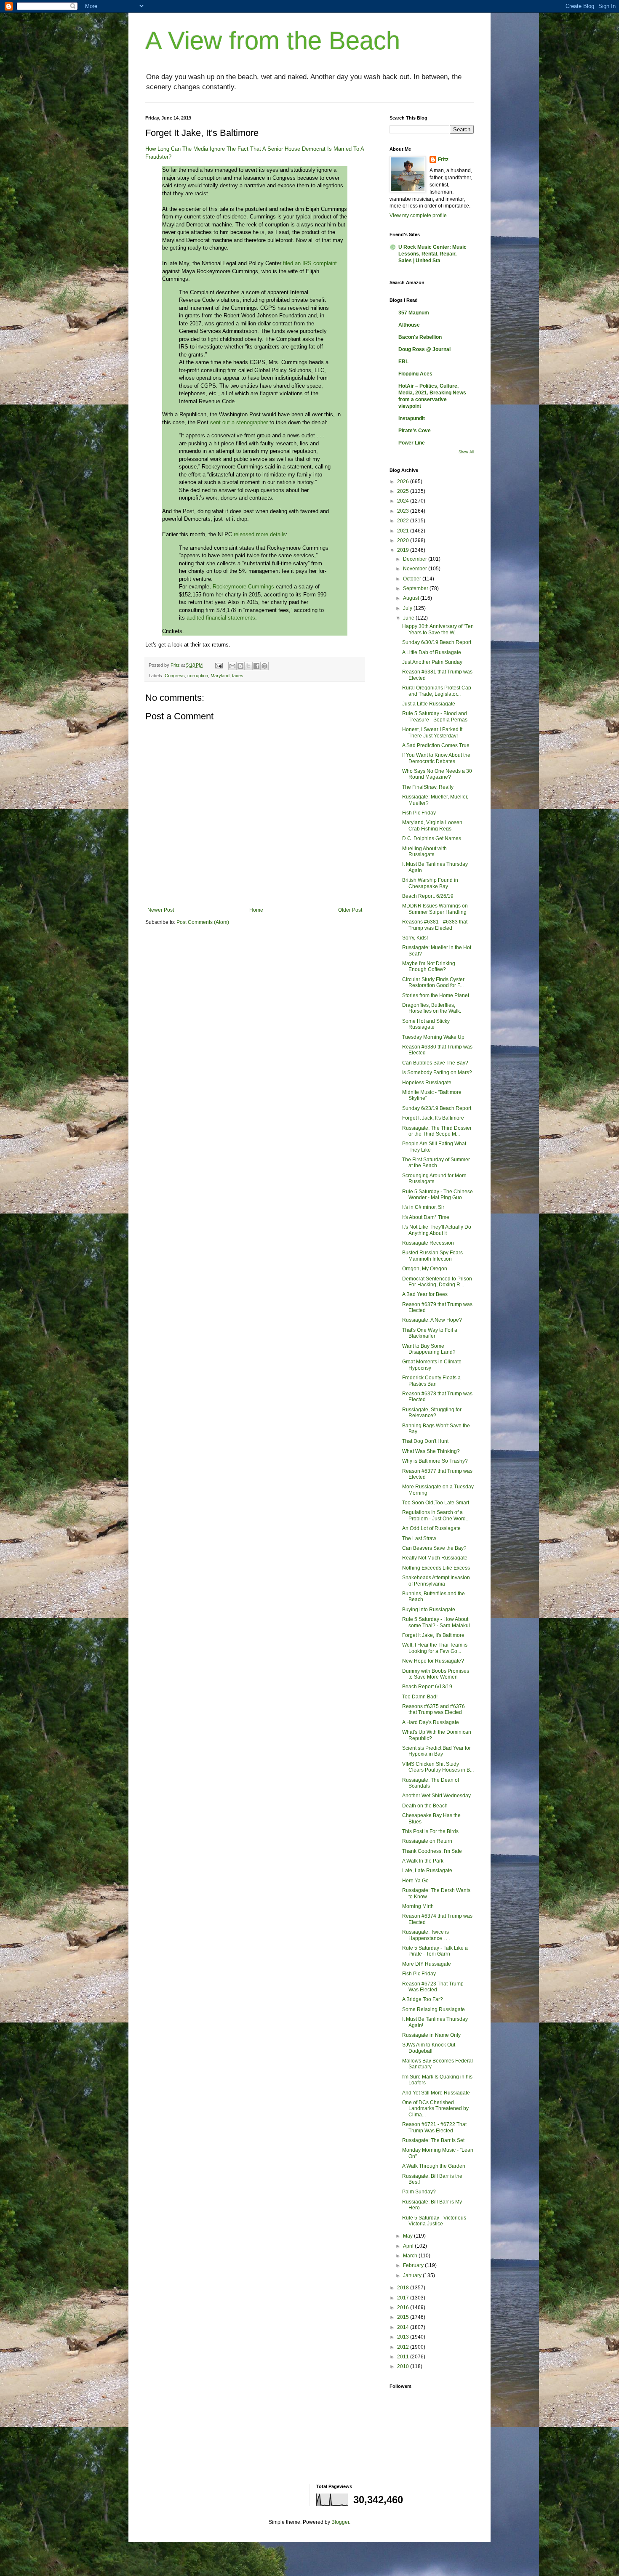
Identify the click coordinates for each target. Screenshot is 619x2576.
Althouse (409, 325)
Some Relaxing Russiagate (434, 2009)
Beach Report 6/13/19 (427, 1687)
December (416, 559)
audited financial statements (221, 618)
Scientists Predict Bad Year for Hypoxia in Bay (436, 1751)
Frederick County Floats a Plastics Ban (431, 1381)
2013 (404, 2337)
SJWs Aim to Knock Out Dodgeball (429, 2048)
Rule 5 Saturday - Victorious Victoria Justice (434, 2221)
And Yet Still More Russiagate (436, 2093)
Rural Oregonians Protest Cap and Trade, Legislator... (437, 691)
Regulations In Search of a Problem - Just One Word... (436, 1515)
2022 (404, 521)
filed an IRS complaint (310, 263)
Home (256, 910)
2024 (404, 501)
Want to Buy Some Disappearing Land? (429, 1349)
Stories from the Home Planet (436, 995)
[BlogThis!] (240, 666)
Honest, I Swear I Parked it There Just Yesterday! (432, 732)
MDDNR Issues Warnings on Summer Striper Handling (435, 909)
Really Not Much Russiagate (435, 1558)
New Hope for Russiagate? (433, 1661)
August (412, 598)
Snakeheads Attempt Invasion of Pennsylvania (436, 1581)
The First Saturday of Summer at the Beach (436, 1163)
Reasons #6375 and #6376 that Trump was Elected (434, 1709)
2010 (404, 2366)
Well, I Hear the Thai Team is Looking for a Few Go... (435, 1648)
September (416, 588)
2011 (404, 2357)
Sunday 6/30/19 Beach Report (437, 642)
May (408, 2236)
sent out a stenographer (239, 422)
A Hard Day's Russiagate (431, 1722)
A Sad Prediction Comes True (436, 745)
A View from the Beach (273, 41)
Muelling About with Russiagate (424, 852)
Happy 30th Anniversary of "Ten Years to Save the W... (438, 629)
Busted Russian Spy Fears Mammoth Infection (432, 1256)
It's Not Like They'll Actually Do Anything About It (437, 1230)
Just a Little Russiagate (429, 704)
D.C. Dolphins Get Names (432, 838)
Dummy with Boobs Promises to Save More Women (436, 1674)
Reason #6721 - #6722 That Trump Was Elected (434, 2127)
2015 (404, 2317)
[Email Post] (219, 665)
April (409, 2246)
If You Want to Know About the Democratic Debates (436, 758)
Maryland (220, 676)
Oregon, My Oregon (425, 1269)
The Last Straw (419, 1538)
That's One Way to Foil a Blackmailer (430, 1333)
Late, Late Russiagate (427, 1871)
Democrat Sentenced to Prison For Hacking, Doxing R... (437, 1282)
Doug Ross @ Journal (424, 349)
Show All (466, 452)
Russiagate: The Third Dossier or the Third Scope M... (437, 1131)
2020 (404, 540)
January (413, 2275)
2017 (404, 2298)
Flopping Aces (415, 374)
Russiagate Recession (428, 1243)
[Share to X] (248, 666)
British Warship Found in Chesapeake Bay (430, 883)
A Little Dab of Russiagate (432, 652)
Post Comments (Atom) (203, 922)
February (414, 2265)
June (409, 618)
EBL (403, 362)
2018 (404, 2288)
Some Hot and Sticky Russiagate (426, 1024)
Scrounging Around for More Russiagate (434, 1179)
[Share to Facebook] (256, 666)
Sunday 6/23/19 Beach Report (437, 1108)
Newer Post (161, 910)
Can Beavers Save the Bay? (434, 1548)
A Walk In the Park (423, 1861)
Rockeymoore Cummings (243, 587)
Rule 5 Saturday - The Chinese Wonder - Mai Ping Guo (438, 1195)
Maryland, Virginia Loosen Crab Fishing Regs (432, 825)
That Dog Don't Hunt (425, 1441)
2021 (404, 531)
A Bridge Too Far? (423, 1999)
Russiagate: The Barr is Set (433, 2140)
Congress (175, 676)
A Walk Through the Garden (434, 2166)
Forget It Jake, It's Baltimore (433, 1635)
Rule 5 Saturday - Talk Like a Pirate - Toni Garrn (435, 1951)
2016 (404, 2307)
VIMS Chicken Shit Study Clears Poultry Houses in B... (438, 1767)
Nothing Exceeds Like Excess (436, 1568)
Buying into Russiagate (429, 1610)
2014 (404, 2327)
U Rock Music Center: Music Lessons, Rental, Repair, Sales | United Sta (432, 254)
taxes (238, 676)
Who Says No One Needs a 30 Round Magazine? (437, 774)
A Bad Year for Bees (425, 1294)
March (411, 2256)
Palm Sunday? (419, 2192)
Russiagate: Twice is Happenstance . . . (426, 1935)
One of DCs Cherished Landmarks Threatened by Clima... (435, 2109)
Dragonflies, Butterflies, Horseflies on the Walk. (432, 1008)
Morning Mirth (418, 1906)
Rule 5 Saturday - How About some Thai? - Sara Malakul (436, 1622)
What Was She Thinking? (431, 1451)
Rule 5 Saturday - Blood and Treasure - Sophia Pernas (435, 716)
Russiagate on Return (427, 1841)
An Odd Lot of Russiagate (431, 1528)
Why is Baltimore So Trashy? (435, 1461)
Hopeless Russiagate (427, 1083)
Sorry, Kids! (415, 938)
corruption (198, 676)
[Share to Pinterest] (264, 666)
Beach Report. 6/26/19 (428, 896)
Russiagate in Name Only (431, 2035)
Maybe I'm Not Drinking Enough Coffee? (429, 966)
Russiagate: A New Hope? (432, 1320)
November (416, 569)
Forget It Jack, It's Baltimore (433, 1118)
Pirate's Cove (415, 431)
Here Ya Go (415, 1881)
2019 (404, 550)
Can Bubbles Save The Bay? (435, 1063)
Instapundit (412, 418)
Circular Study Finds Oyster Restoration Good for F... (433, 982)
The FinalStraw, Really (428, 787)
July (408, 608)
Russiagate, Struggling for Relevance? (432, 1413)
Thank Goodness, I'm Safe (432, 1851)
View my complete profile (418, 216)
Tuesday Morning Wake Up (433, 1037)
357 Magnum (414, 313)
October (413, 579)
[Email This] (232, 666)
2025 (404, 491)
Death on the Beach (425, 1806)
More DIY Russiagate (427, 1964)
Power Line (412, 443)
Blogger (340, 2522)
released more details (260, 534)
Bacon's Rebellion (420, 337)
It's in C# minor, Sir (423, 1207)
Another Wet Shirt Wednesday (436, 1796)
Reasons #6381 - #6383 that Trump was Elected (435, 925)
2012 (404, 2347)
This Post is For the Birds (430, 1831)
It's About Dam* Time (426, 1217)
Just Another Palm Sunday (432, 662)
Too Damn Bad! (420, 1697)
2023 (404, 511)
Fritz (443, 160)
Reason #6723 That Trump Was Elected (433, 1987)
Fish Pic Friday (419, 813)
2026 (404, 482)
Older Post (350, 910)
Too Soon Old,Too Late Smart (436, 1503)
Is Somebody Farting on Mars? (437, 1072)
